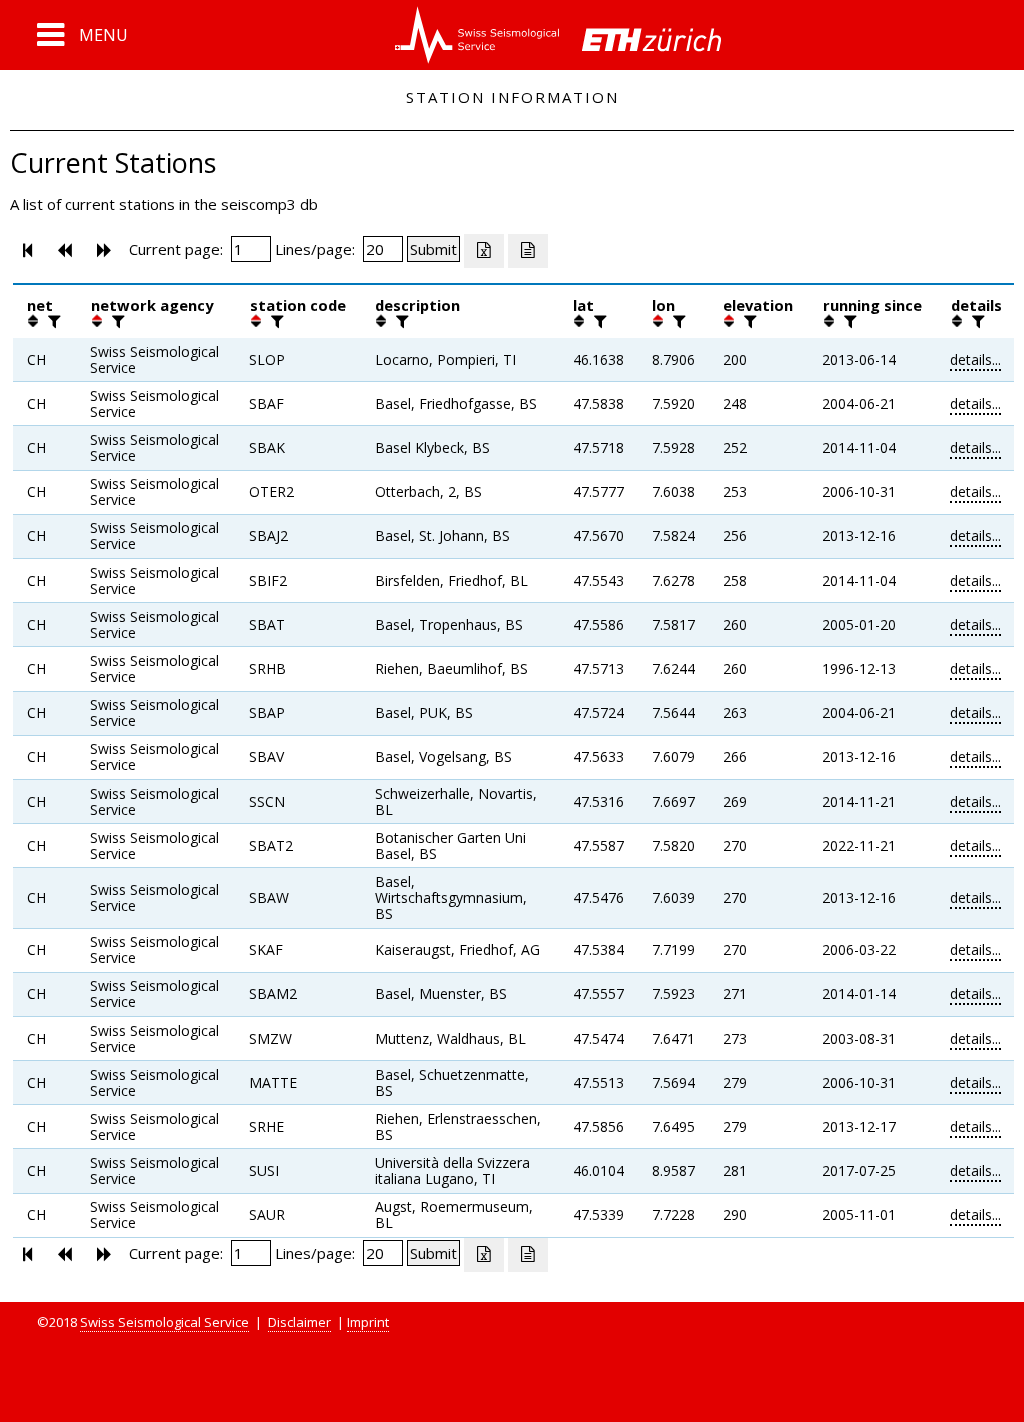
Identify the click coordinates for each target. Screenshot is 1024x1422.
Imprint (368, 1322)
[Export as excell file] (484, 251)
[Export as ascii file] (528, 251)
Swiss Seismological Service (164, 1322)
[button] (82, 35)
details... (975, 359)
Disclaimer (299, 1322)
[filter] (52, 321)
